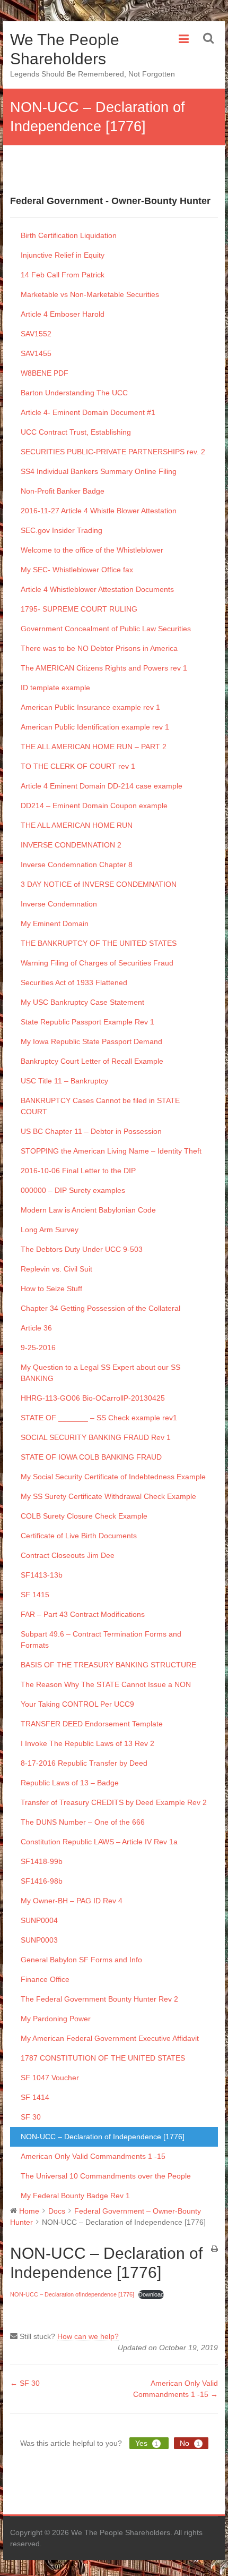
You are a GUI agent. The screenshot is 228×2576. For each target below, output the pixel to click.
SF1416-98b (42, 1881)
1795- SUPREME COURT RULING (79, 609)
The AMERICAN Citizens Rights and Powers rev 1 (104, 668)
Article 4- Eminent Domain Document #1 (88, 412)
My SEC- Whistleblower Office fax (77, 570)
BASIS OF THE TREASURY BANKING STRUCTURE (108, 1665)
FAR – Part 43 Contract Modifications (83, 1614)
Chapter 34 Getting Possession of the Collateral (100, 1308)
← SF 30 (25, 2383)
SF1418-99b (42, 1861)
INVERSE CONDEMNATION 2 (71, 845)
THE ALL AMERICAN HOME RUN (77, 825)
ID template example (55, 688)
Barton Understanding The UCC (74, 393)
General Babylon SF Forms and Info (81, 1960)
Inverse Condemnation (59, 904)
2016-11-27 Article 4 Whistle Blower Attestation (99, 511)
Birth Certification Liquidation (69, 235)
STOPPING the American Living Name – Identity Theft (111, 1151)
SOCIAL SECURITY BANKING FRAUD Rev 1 (96, 1437)
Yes (147, 2443)
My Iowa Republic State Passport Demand (91, 1041)
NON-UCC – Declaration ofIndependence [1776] (72, 2294)
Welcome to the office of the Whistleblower (92, 550)
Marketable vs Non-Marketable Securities (90, 294)
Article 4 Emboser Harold (63, 314)
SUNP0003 (39, 1940)
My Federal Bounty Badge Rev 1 (75, 2196)
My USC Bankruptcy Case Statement (82, 1002)
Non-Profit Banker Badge (63, 491)
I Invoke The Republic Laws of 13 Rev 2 (87, 1743)
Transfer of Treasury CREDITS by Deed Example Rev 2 (114, 1802)
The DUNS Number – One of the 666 (83, 1822)
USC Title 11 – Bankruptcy (64, 1081)
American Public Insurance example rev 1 (90, 707)
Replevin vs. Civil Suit (56, 1269)
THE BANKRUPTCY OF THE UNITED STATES (99, 943)
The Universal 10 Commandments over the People (106, 2176)
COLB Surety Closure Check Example (84, 1516)
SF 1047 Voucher (50, 2078)
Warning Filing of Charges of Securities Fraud (97, 963)
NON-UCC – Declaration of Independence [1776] (103, 2137)
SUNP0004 (39, 1920)
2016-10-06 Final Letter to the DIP (78, 1171)
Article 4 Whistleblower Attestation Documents (97, 589)
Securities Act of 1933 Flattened (74, 982)
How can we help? (88, 2336)
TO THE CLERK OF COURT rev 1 (78, 766)
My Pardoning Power (56, 2019)
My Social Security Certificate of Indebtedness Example (113, 1477)
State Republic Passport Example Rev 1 (87, 1022)
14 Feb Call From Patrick (63, 275)
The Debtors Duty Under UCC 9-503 (82, 1249)
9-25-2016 (38, 1348)
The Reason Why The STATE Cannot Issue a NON (106, 1684)
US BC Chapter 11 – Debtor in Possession (91, 1131)
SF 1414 (35, 2097)
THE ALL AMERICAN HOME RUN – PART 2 (94, 747)
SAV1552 (36, 334)
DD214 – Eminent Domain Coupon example (94, 806)
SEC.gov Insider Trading (62, 530)
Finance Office (45, 1979)
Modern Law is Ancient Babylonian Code (88, 1210)
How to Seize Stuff (51, 1289)
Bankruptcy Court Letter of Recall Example (92, 1061)
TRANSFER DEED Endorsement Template (92, 1724)
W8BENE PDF (45, 373)
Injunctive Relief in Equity (63, 255)
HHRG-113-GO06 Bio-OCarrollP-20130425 (93, 1398)
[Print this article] (214, 2249)
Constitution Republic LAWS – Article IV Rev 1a (99, 1842)
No (190, 2443)
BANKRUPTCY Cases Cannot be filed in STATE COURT (100, 1106)
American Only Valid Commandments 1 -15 (93, 2156)
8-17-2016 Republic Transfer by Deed (84, 1763)
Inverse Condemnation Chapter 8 (77, 865)
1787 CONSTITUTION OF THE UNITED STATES (103, 2058)
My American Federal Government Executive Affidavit (110, 2038)
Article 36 (36, 1328)
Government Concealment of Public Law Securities (106, 629)
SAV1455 (36, 353)
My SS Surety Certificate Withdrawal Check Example (108, 1496)
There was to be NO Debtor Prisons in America (99, 648)
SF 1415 (35, 1595)
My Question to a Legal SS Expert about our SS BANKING (100, 1373)
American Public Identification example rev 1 (95, 727)
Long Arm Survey (50, 1230)
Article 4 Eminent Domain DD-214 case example (102, 786)
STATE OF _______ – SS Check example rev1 (99, 1418)
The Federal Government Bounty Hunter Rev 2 (99, 1999)
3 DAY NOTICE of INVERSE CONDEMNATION (99, 884)
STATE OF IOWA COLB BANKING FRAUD (91, 1457)
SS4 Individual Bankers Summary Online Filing (99, 471)
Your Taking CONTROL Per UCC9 (77, 1704)
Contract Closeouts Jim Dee (68, 1555)
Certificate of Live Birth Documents (79, 1536)
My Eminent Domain (55, 923)
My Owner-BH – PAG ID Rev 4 (72, 1901)
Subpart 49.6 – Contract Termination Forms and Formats (101, 1639)
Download (151, 2294)
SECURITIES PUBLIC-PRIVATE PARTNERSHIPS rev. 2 (113, 452)
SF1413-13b (42, 1575)
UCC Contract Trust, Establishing (76, 432)
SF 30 (31, 2117)
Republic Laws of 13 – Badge (70, 1783)
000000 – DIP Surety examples (73, 1190)
